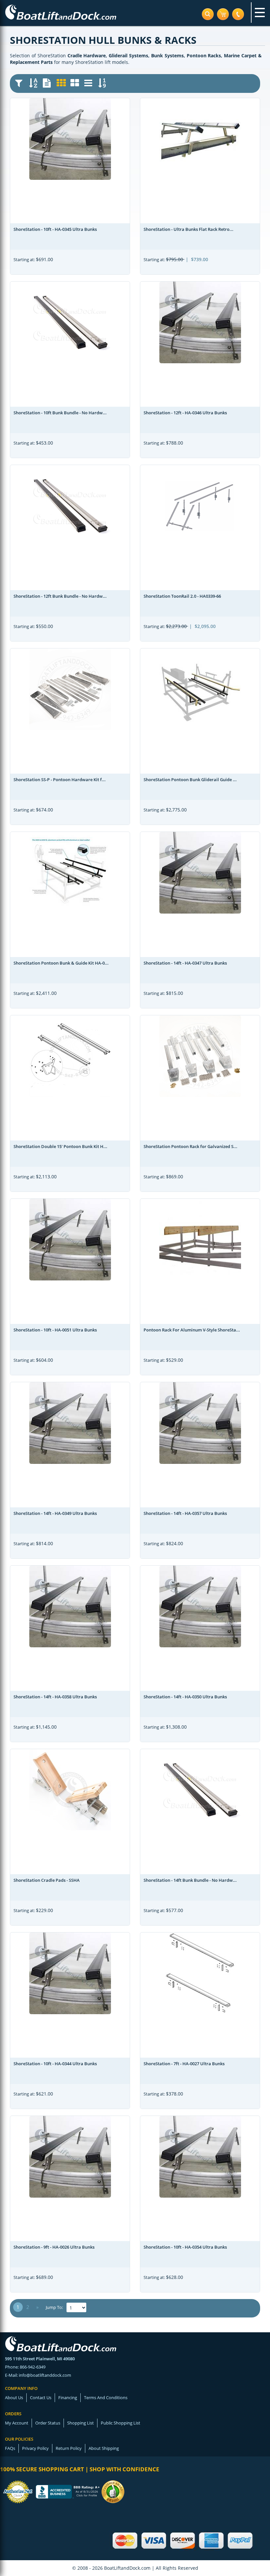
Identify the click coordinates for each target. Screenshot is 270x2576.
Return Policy (69, 2448)
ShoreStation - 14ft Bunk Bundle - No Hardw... (190, 1880)
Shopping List (81, 2423)
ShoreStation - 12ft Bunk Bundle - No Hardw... (60, 596)
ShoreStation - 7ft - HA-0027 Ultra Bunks (184, 2064)
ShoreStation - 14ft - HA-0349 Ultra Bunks (55, 1513)
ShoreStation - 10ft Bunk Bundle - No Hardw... (60, 413)
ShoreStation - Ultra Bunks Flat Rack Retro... (189, 229)
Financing (68, 2398)
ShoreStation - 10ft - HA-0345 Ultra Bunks (55, 229)
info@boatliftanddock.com (45, 2375)
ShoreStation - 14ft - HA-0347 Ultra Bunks (185, 963)
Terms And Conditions (106, 2398)
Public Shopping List (121, 2423)
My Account (17, 2423)
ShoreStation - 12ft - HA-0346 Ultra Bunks (185, 413)
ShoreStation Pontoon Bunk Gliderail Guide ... (190, 780)
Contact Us (41, 2398)
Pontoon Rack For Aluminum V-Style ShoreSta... (192, 1330)
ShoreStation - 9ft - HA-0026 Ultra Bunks (54, 2247)
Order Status (48, 2423)
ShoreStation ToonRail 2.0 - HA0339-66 (182, 596)
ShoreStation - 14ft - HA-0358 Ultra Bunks (55, 1697)
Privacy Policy (35, 2448)
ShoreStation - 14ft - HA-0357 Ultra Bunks (185, 1513)
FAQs (10, 2448)
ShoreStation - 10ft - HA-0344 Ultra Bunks (55, 2064)
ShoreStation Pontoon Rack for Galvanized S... (190, 1146)
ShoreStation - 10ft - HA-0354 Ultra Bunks (185, 2247)
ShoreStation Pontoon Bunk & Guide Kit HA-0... (61, 963)
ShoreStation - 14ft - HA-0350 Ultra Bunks (185, 1697)
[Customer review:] (113, 2491)
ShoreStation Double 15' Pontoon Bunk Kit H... (60, 1146)
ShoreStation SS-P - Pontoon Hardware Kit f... (60, 780)
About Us (14, 2398)
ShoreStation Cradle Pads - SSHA (47, 1880)
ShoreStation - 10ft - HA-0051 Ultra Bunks (55, 1330)
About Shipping (104, 2448)
